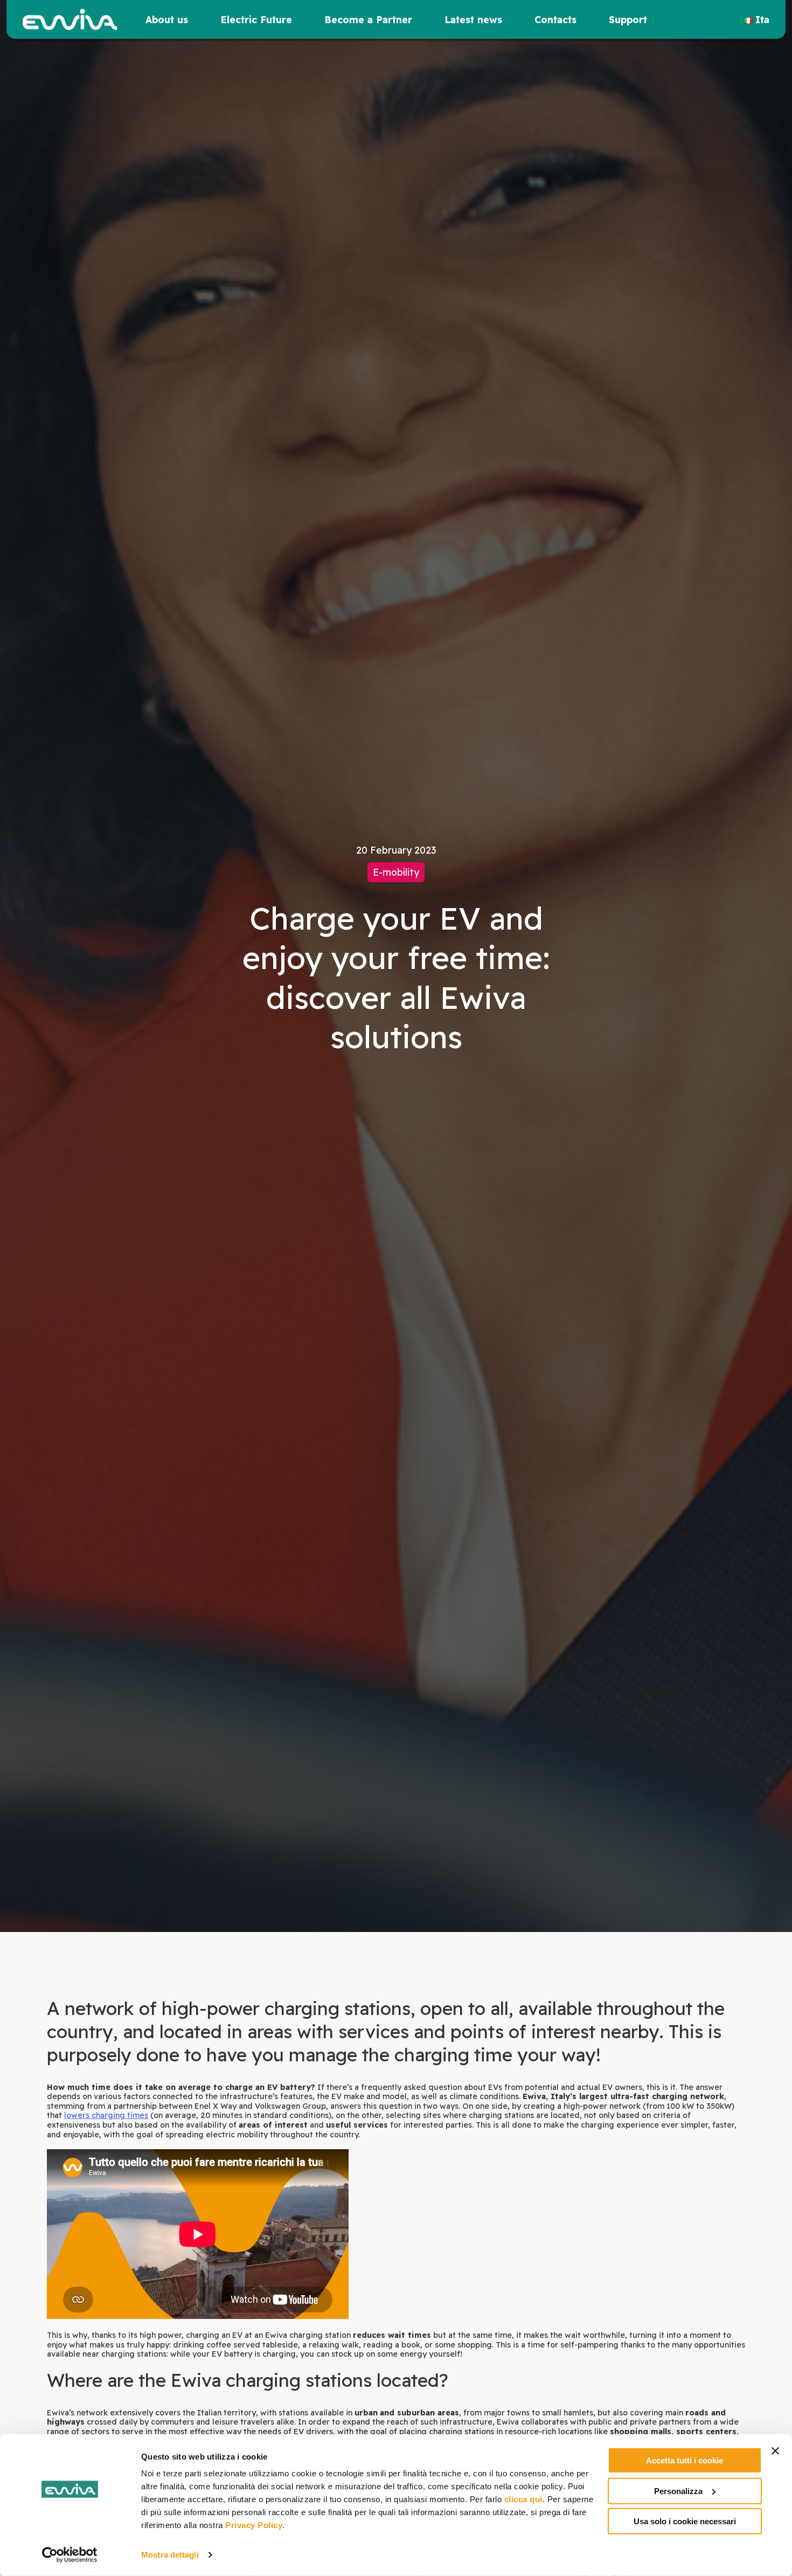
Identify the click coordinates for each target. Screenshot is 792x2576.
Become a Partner (368, 19)
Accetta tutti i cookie (685, 2460)
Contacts (555, 19)
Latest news (473, 19)
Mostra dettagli (170, 2555)
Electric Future (256, 19)
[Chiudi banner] (775, 2451)
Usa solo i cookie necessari (685, 2521)
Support (628, 19)
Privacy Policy (254, 2525)
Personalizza (678, 2491)
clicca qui (523, 2499)
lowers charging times (106, 2115)
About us (167, 19)
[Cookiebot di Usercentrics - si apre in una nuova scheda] (70, 2555)
